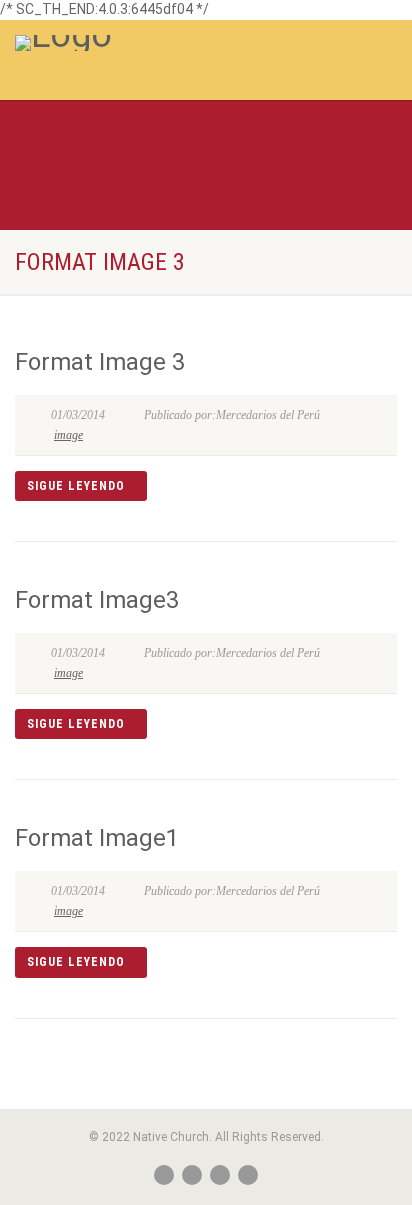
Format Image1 (97, 838)
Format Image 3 (100, 362)
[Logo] (137, 43)
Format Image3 (97, 600)
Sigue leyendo (76, 486)
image (68, 435)
